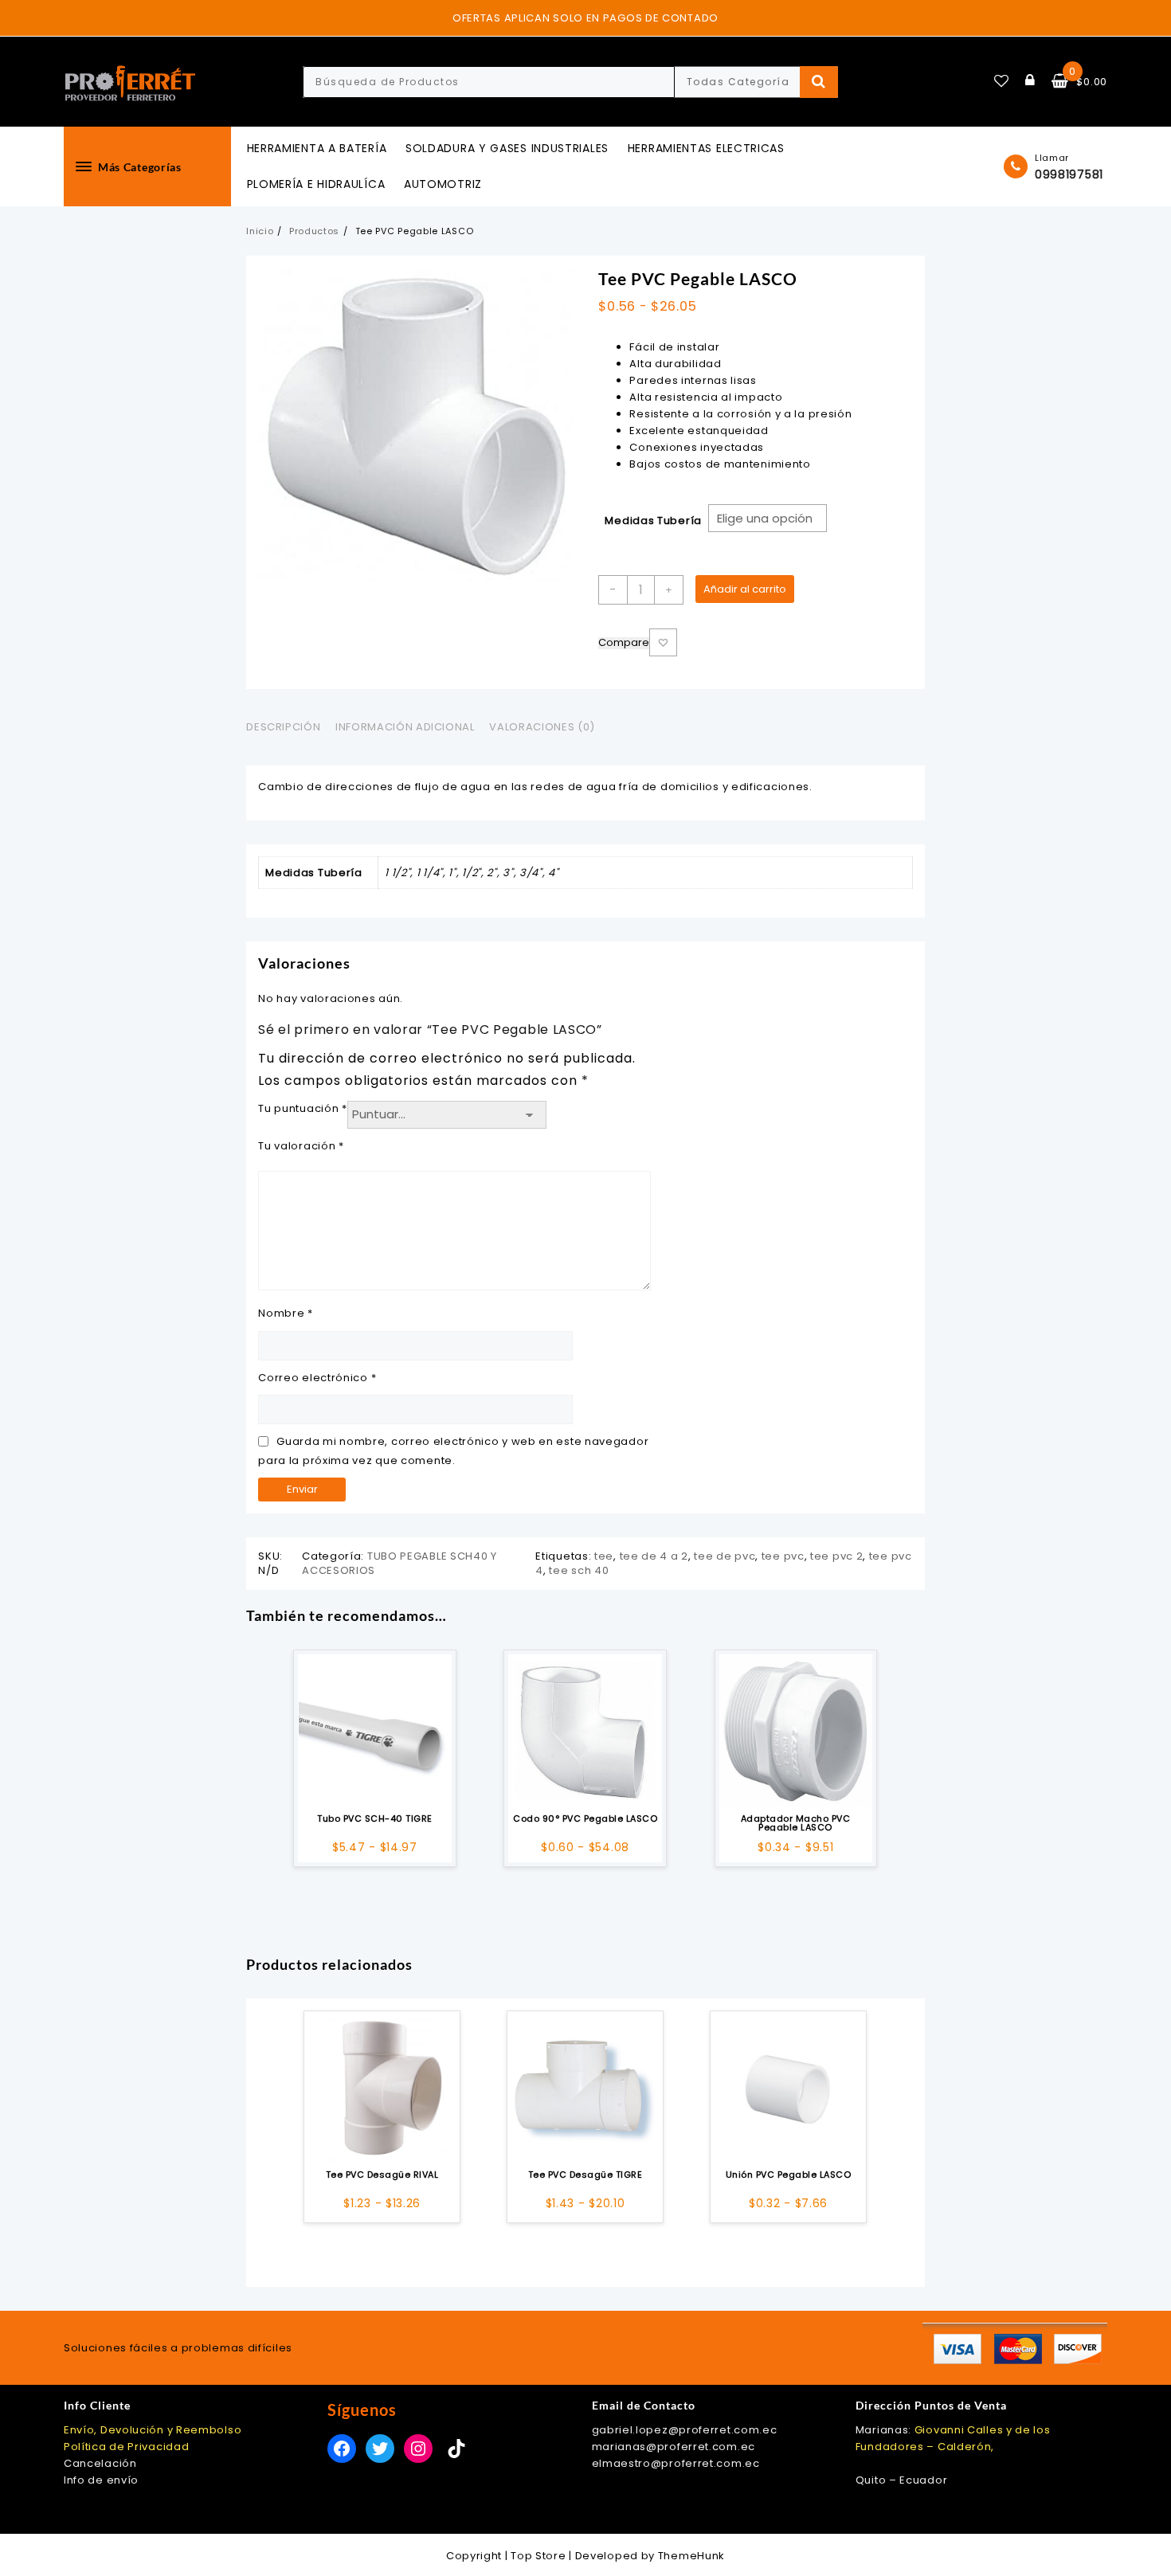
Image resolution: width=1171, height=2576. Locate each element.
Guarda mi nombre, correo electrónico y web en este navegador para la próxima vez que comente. (453, 1450)
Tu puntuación (303, 1108)
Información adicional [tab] (405, 727)
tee (604, 1556)
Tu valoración (301, 1146)
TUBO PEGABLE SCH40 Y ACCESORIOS (399, 1563)
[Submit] (819, 82)
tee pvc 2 (836, 1556)
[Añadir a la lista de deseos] (374, 1731)
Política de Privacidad (126, 2447)
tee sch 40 (579, 1570)
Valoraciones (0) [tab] (542, 727)
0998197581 (1069, 174)
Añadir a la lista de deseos (663, 642)
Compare (624, 643)
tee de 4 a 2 (654, 1556)
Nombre (286, 1313)
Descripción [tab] (283, 727)
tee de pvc (725, 1556)
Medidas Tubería (653, 521)
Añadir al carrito (745, 589)
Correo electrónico (317, 1378)
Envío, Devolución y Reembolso (153, 2430)
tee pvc (783, 1556)
